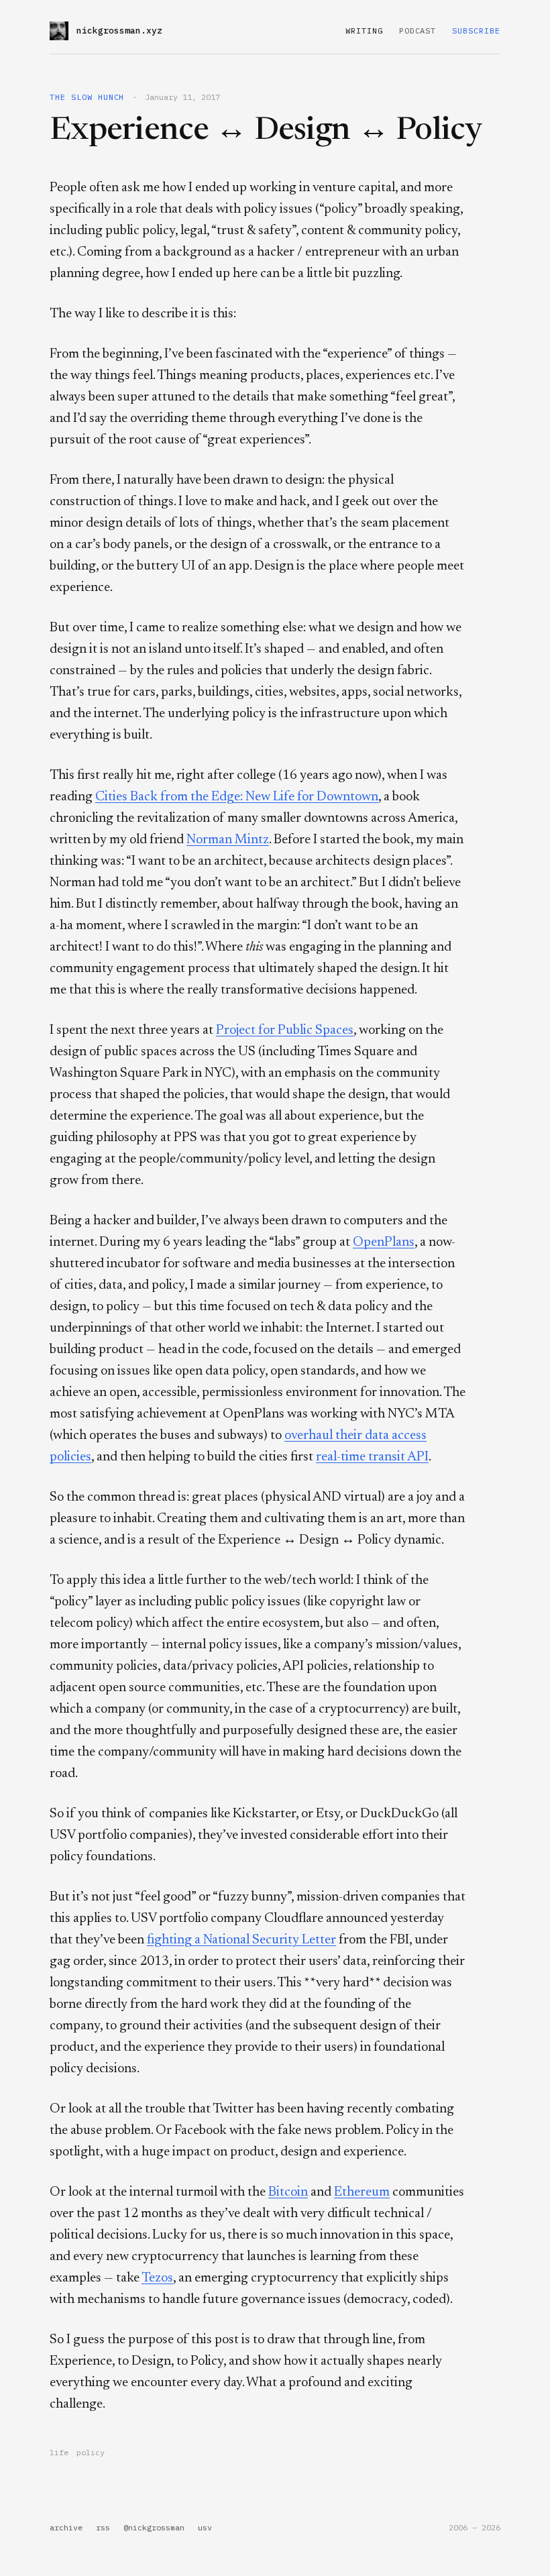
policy (91, 2452)
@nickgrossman (154, 2527)
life (59, 2452)
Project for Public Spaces (285, 1030)
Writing (364, 31)
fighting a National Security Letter (241, 1940)
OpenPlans (384, 1242)
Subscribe (476, 31)
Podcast (418, 31)
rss (103, 2527)
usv (205, 2527)
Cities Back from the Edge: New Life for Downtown (237, 797)
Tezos (157, 2278)
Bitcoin (288, 2192)
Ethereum (362, 2192)
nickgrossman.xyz (119, 31)
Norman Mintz (228, 840)
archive (66, 2527)
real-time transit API (372, 1457)
